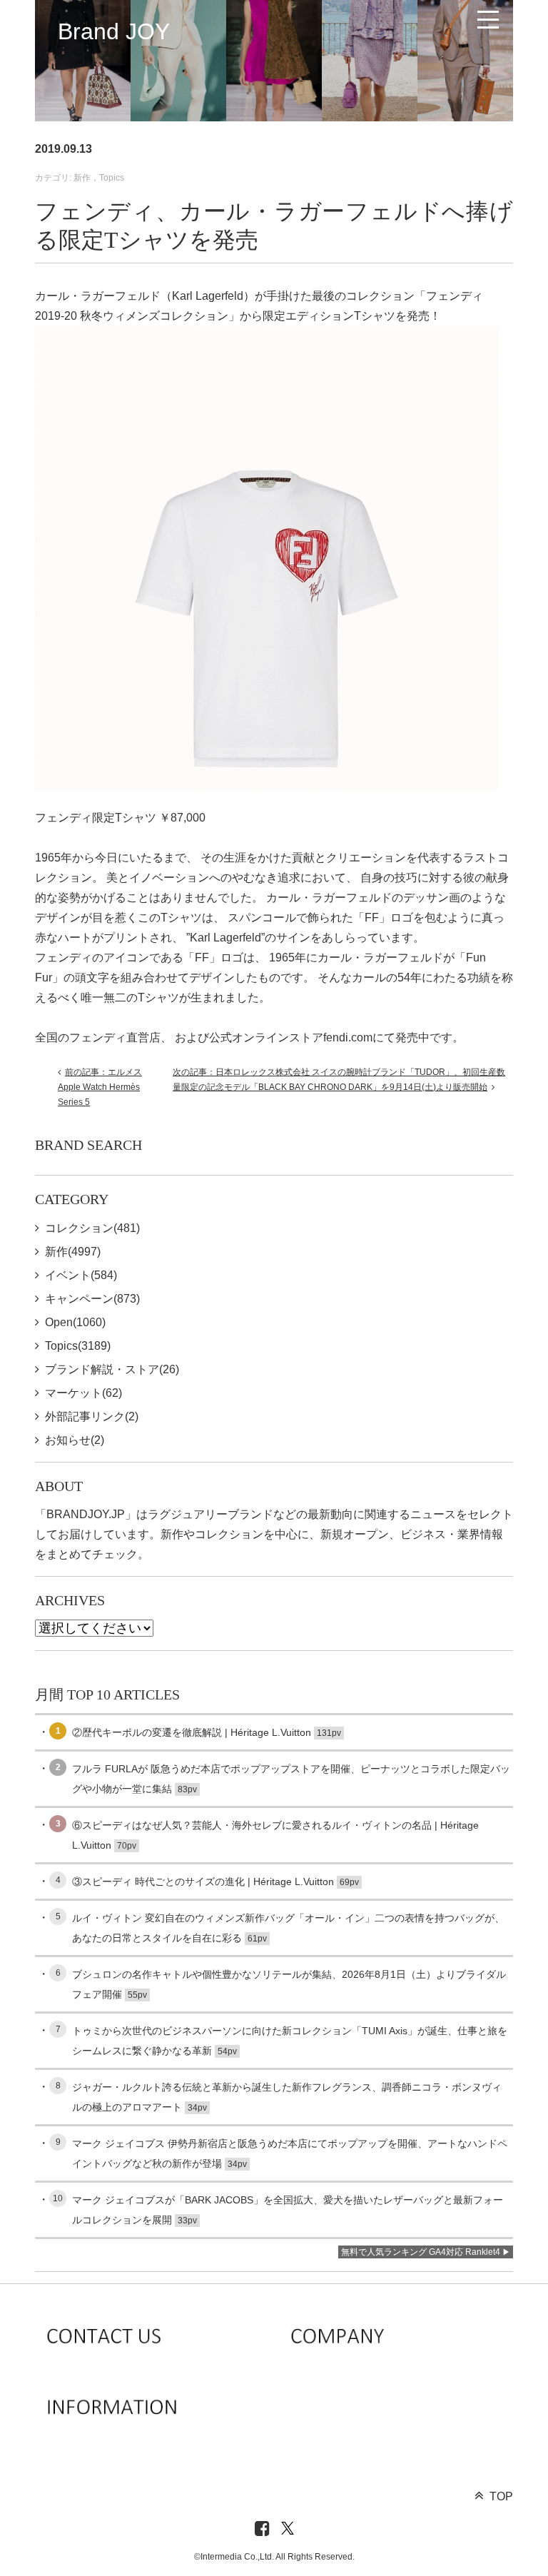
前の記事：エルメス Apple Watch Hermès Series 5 (100, 1087)
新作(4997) (73, 1252)
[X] (288, 2529)
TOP (501, 2496)
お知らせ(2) (75, 1440)
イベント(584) (81, 1275)
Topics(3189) (78, 1346)
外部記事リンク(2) (92, 1416)
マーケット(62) (83, 1393)
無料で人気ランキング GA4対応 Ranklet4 (421, 2252)
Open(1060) (75, 1322)
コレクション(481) (92, 1228)
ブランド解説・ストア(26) (112, 1369)
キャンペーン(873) (92, 1299)
